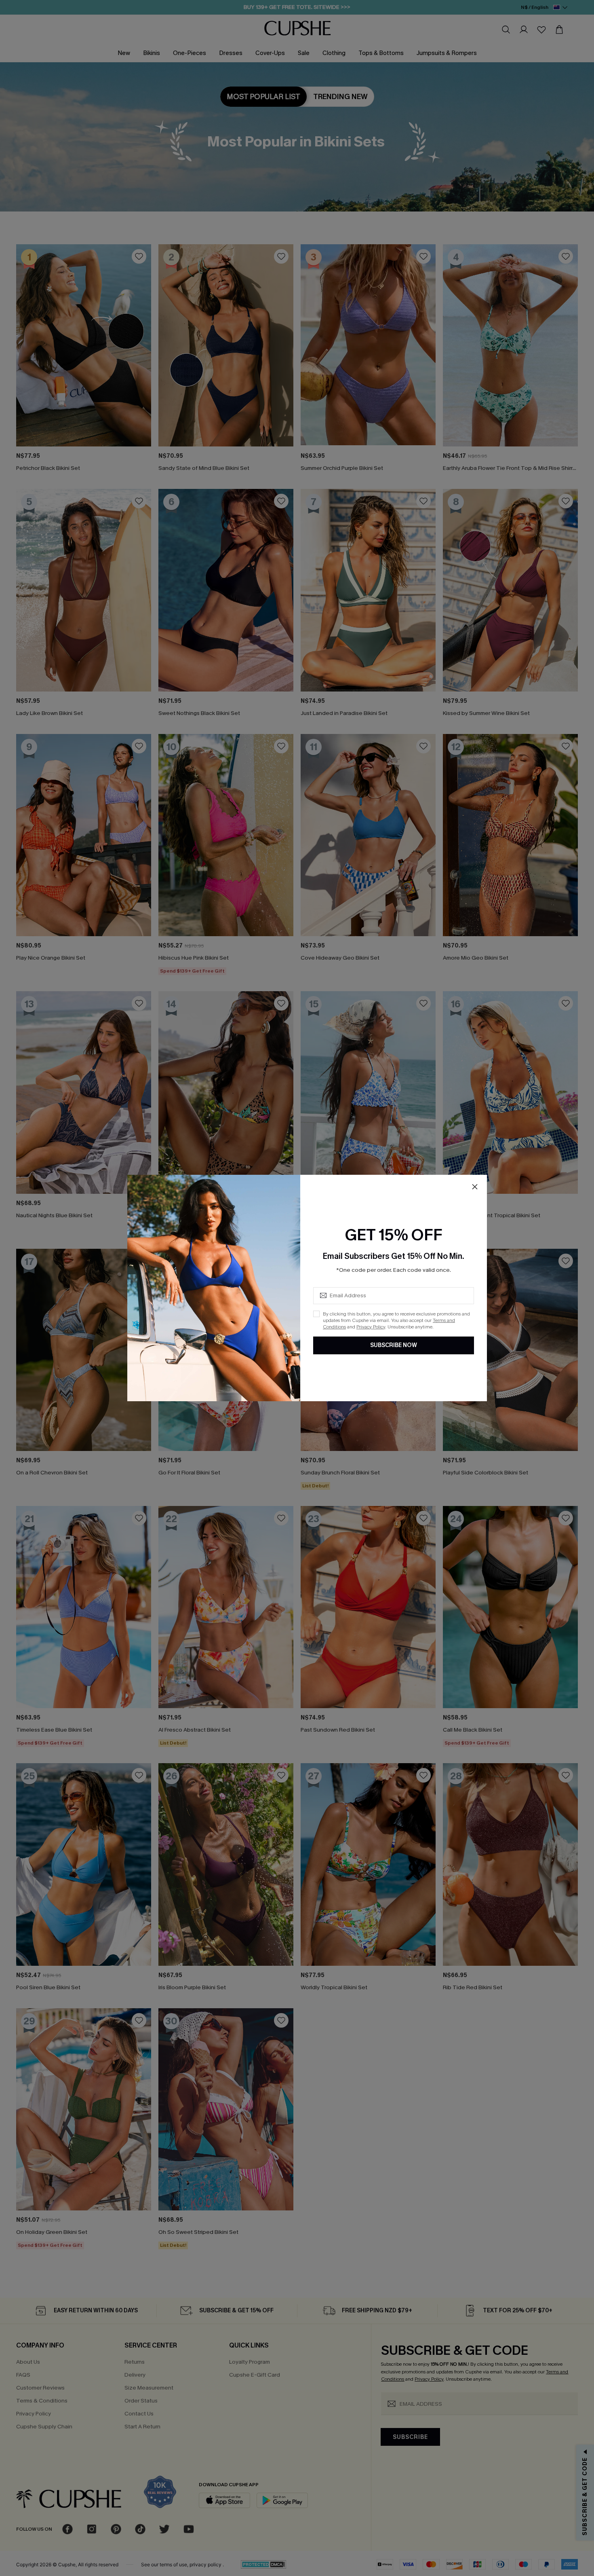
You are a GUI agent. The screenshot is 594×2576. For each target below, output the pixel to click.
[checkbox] (316, 1314)
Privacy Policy (371, 1327)
